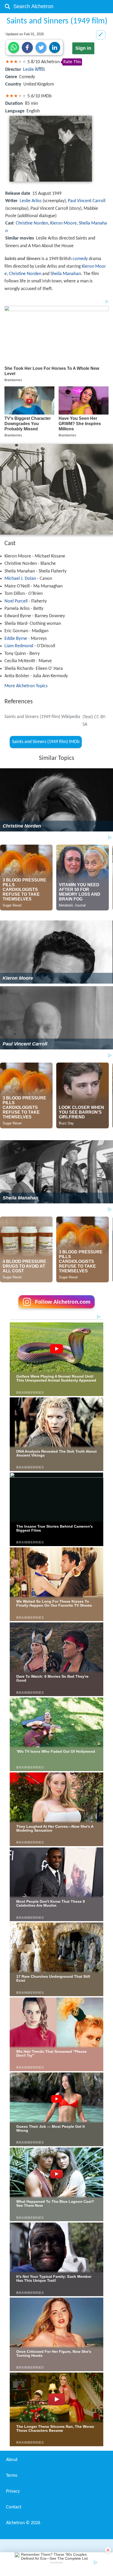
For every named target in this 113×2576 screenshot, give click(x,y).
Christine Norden (32, 223)
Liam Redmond (19, 646)
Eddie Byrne (16, 639)
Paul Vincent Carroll (87, 201)
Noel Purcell (16, 601)
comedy (80, 259)
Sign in (83, 48)
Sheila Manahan (66, 274)
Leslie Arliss (34, 70)
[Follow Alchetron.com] (56, 1310)
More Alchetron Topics (26, 686)
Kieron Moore (63, 223)
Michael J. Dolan (20, 579)
